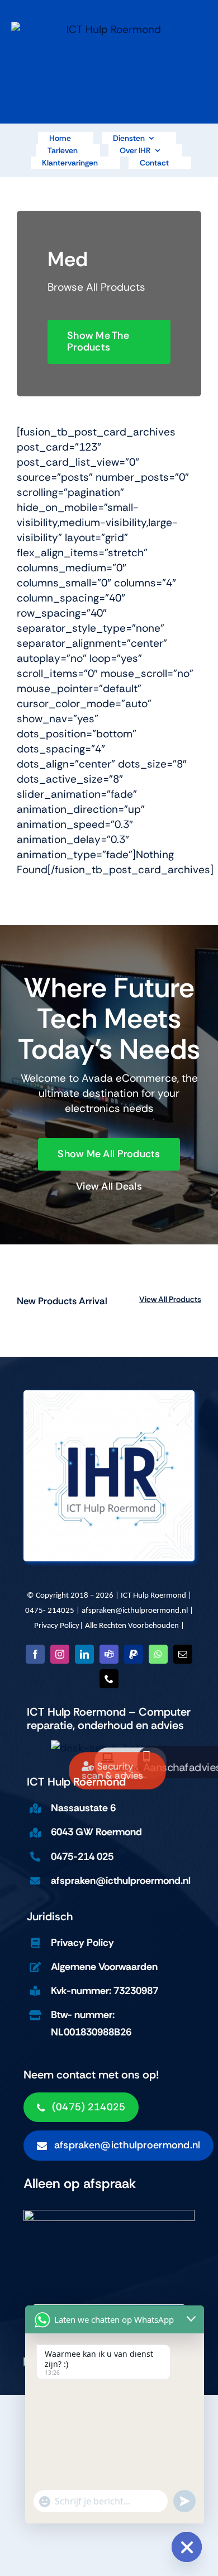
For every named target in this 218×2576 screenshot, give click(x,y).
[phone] (109, 1679)
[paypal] (134, 1654)
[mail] (183, 1654)
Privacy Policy (57, 1626)
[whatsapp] (158, 1654)
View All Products (170, 1299)
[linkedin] (84, 1654)
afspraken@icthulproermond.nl (135, 1611)
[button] (119, 2146)
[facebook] (35, 1654)
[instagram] (60, 1654)
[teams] (109, 1654)
